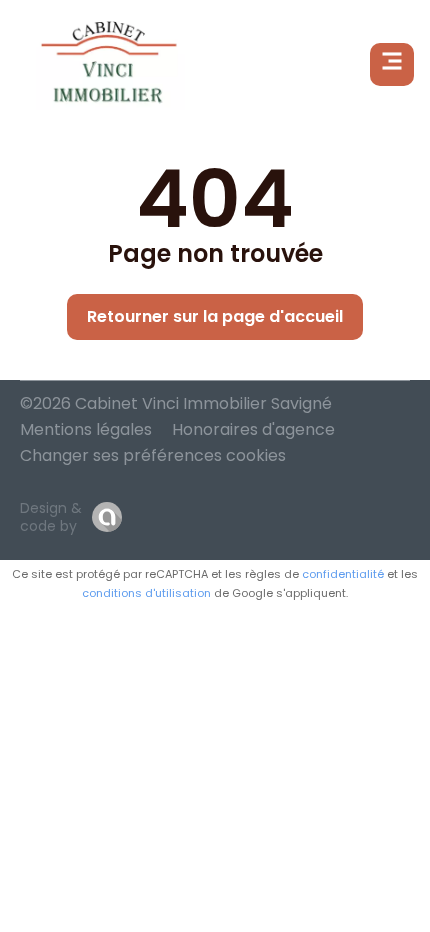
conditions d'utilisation (146, 593)
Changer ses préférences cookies (153, 455)
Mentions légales (86, 429)
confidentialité (343, 574)
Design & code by (51, 517)
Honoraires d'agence (253, 429)
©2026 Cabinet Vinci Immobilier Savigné (176, 403)
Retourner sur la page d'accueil (215, 316)
